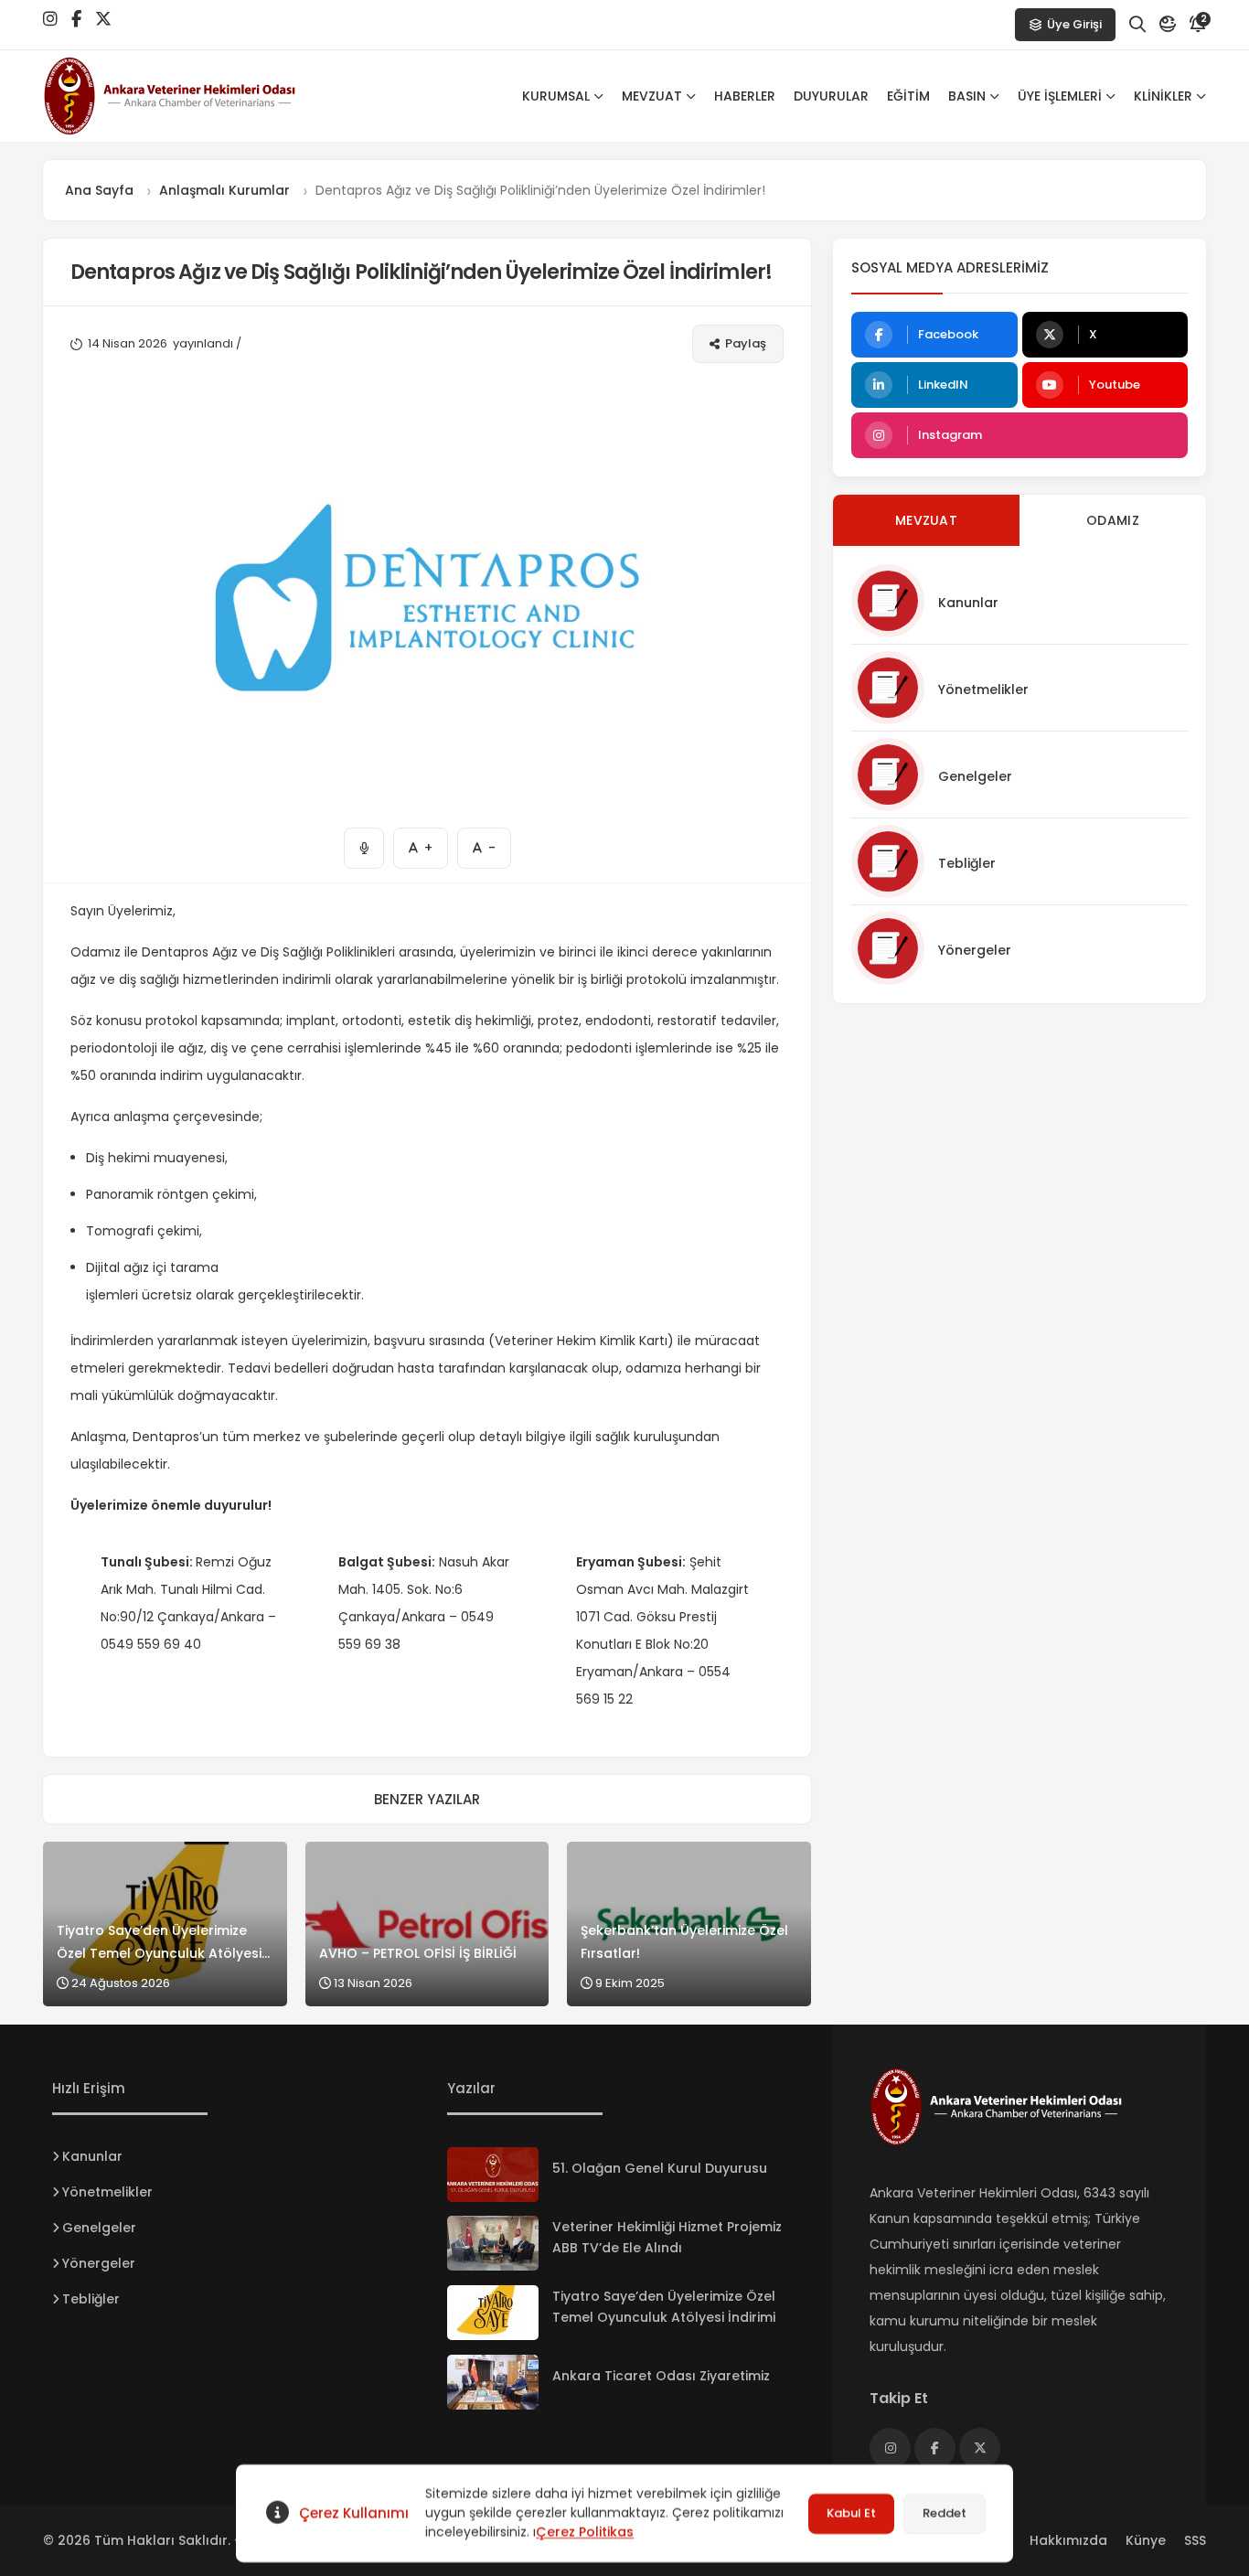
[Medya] (890, 2448)
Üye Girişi (1074, 24)
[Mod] (1168, 25)
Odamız (1113, 520)
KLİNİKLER (1163, 96)
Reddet (945, 2513)
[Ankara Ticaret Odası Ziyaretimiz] (493, 2382)
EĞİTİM (908, 96)
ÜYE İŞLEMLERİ (1060, 96)
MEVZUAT (652, 96)
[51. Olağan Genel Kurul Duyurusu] (493, 2175)
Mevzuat (926, 520)
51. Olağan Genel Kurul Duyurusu (660, 2168)
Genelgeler (975, 776)
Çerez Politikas (585, 2532)
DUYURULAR (831, 96)
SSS (1195, 2540)
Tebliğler (967, 863)
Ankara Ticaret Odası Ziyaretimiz (661, 2376)
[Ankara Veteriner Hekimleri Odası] (189, 96)
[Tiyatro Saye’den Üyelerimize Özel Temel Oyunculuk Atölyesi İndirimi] (493, 2313)
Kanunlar (968, 603)
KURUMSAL (556, 96)
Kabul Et (851, 2513)
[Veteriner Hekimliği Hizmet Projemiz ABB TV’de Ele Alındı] (493, 2243)
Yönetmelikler (983, 689)
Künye (1146, 2540)
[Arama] (1137, 25)
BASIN (967, 96)
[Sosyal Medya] (50, 19)
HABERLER (745, 96)
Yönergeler (975, 950)
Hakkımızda (1068, 2540)
